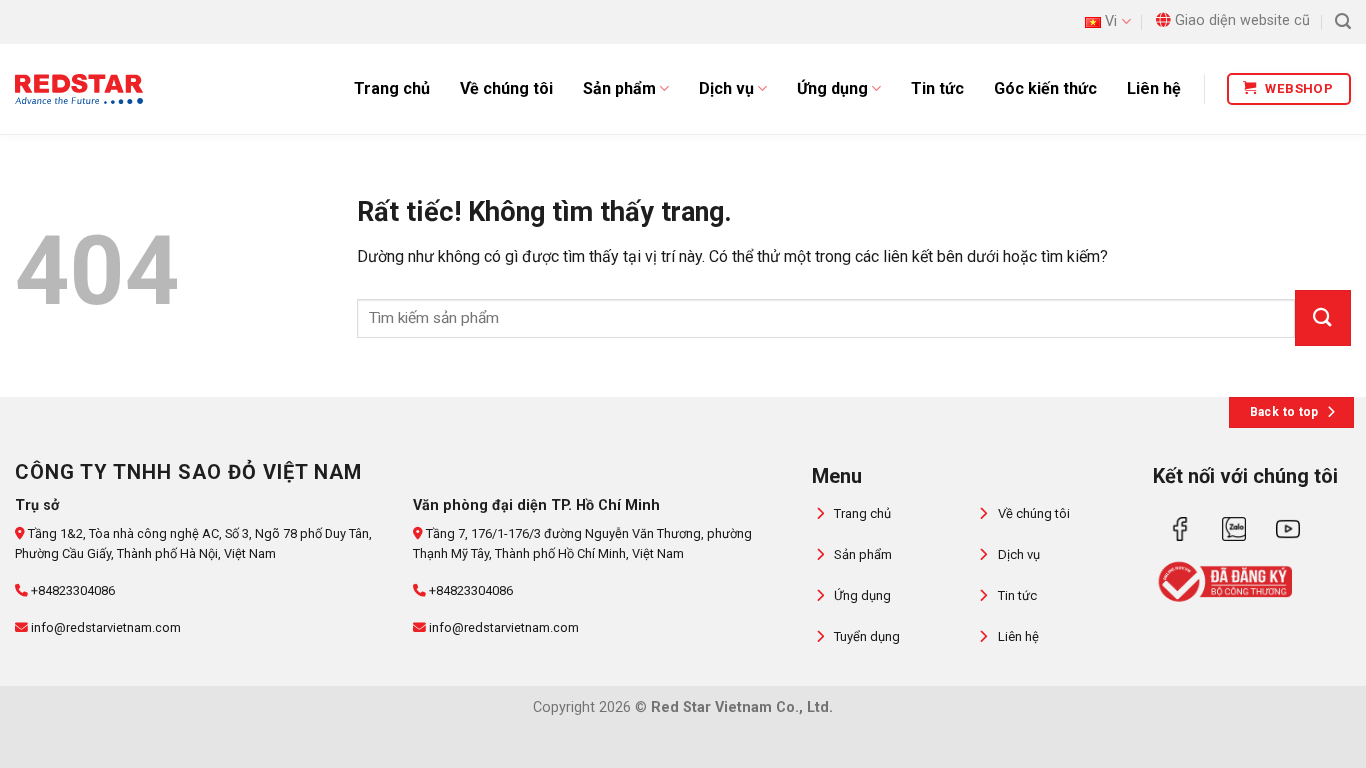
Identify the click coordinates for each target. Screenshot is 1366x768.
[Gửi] (1323, 318)
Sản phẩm (619, 88)
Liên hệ (1154, 88)
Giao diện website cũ (1242, 20)
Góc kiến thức (1045, 88)
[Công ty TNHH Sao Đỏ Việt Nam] (79, 89)
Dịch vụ (726, 88)
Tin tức (937, 88)
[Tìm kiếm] (1343, 21)
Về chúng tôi (506, 88)
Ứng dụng (832, 88)
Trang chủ (392, 88)
